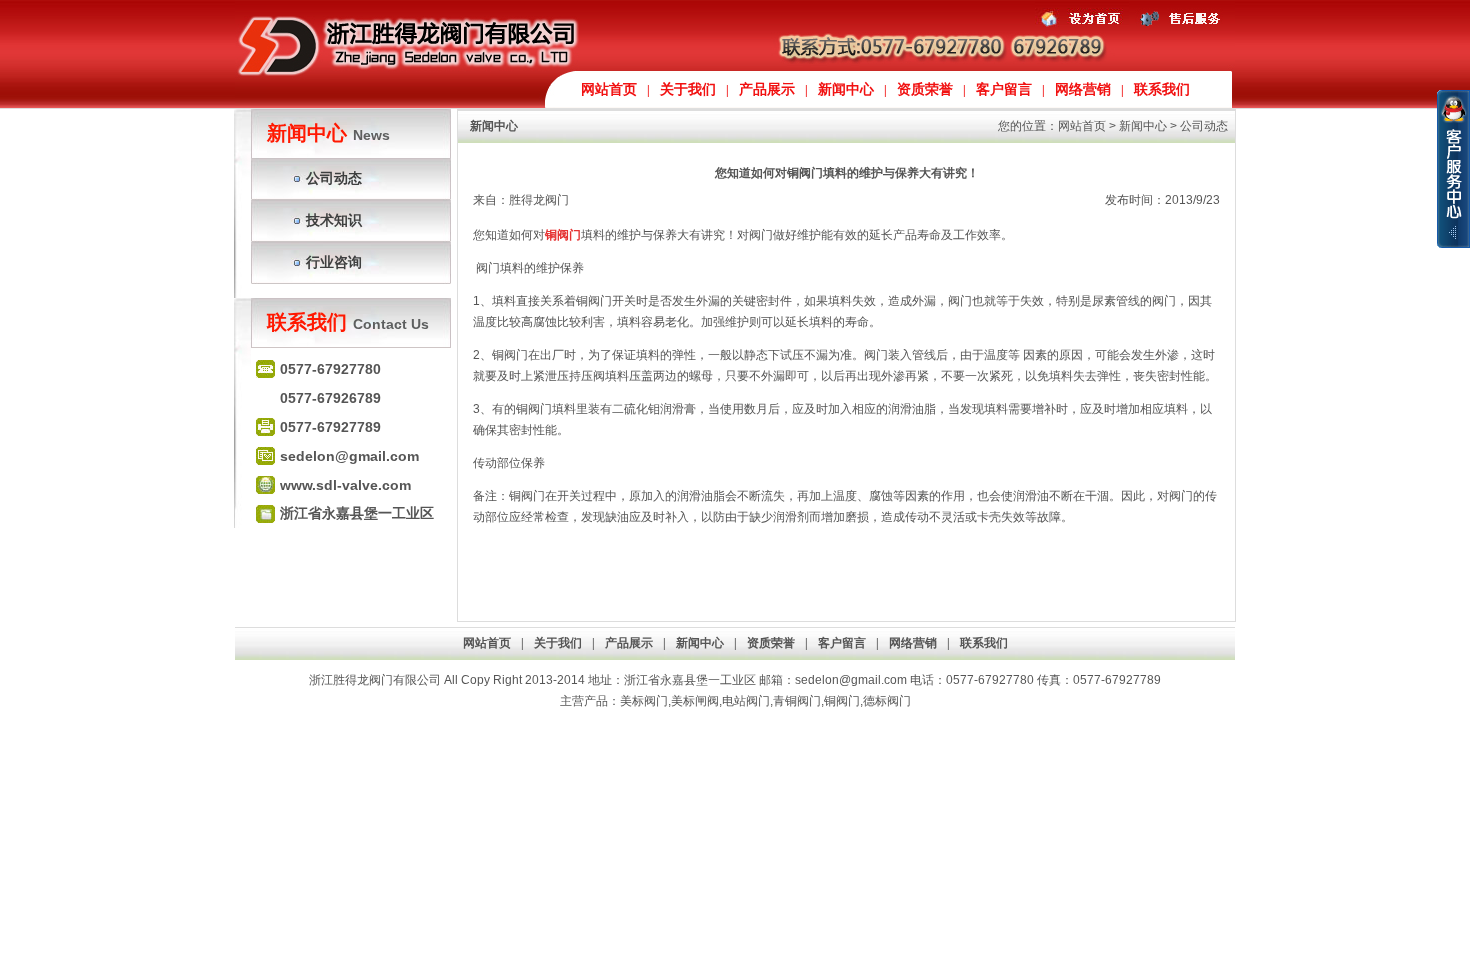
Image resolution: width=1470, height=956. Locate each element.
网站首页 (609, 89)
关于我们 (688, 89)
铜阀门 (842, 701)
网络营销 (1083, 89)
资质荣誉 (925, 89)
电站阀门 (746, 701)
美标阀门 (644, 701)
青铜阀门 (797, 701)
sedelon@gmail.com (851, 680)
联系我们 (1162, 89)
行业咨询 (334, 262)
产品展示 (767, 89)
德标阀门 (887, 701)
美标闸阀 (695, 701)
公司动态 (334, 178)
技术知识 (334, 220)
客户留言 (1004, 89)
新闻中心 (846, 89)
